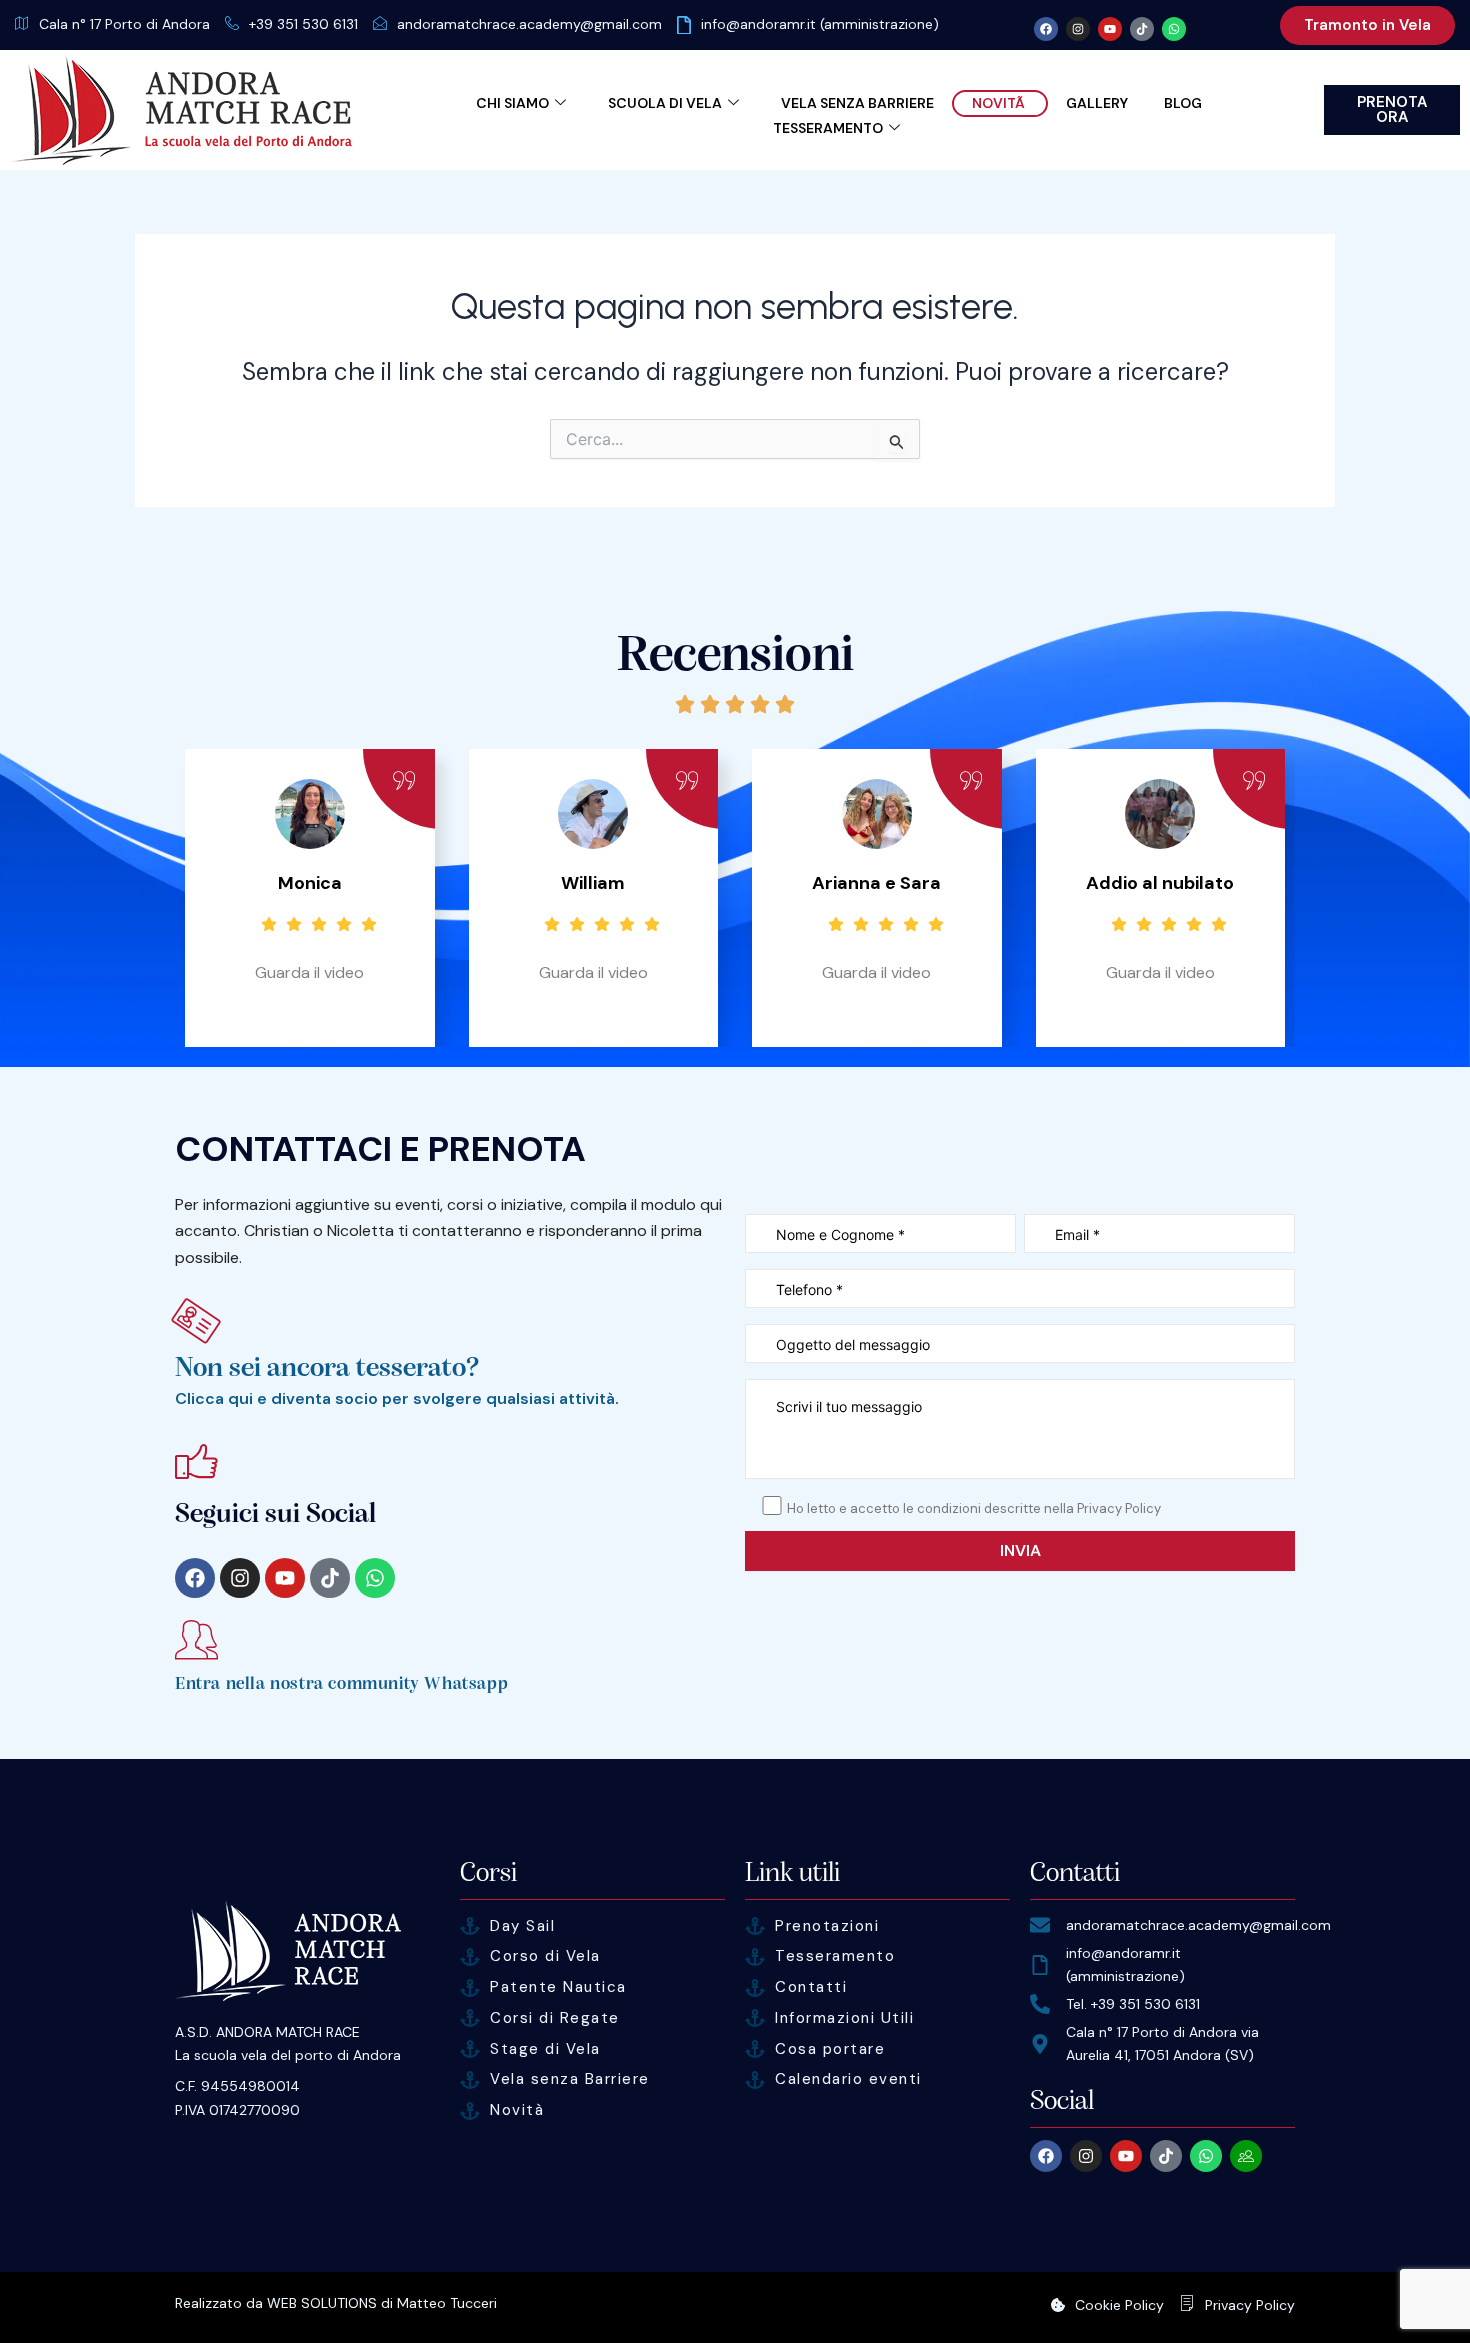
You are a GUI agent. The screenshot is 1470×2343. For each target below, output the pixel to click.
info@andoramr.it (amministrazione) (820, 24)
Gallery (1097, 103)
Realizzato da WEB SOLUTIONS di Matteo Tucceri (336, 2303)
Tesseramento (828, 128)
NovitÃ (1000, 103)
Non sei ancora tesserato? (327, 1368)
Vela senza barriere (857, 103)
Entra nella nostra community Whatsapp (341, 1683)
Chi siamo (512, 103)
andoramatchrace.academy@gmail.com (529, 24)
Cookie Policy (1119, 2305)
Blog (1183, 103)
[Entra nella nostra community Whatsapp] (196, 1639)
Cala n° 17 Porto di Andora (124, 24)
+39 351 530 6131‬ (303, 24)
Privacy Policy (1250, 2305)
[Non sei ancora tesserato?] (196, 1320)
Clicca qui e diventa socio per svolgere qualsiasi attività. (397, 1398)
